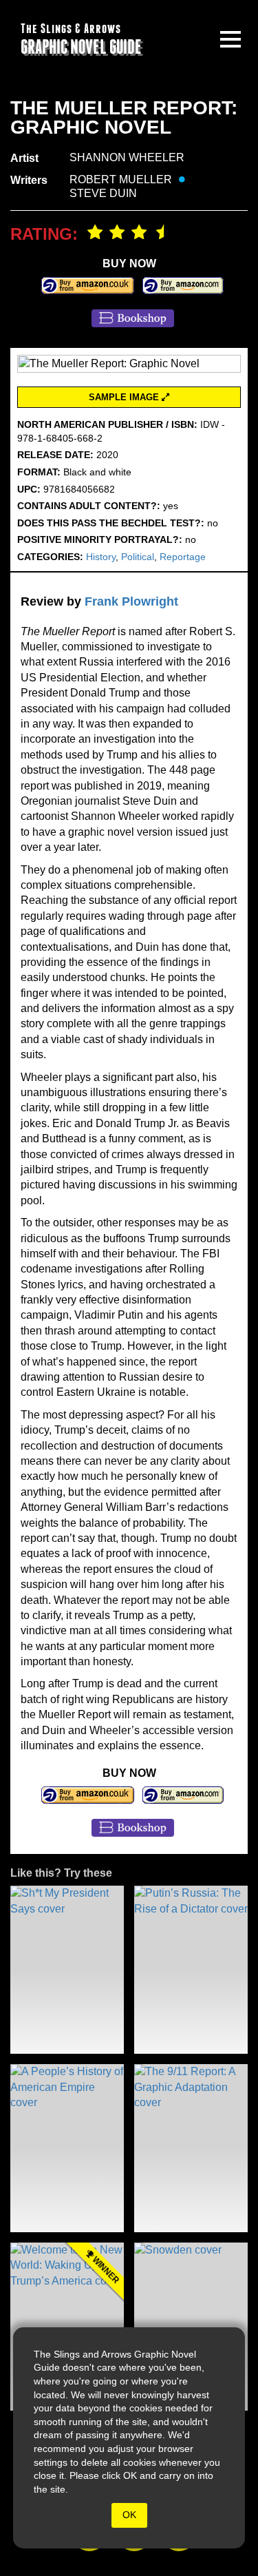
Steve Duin (103, 193)
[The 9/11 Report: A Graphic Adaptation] (191, 2148)
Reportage (183, 557)
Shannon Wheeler (127, 157)
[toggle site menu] (230, 39)
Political (138, 557)
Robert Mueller (121, 179)
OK (129, 2515)
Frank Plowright (131, 601)
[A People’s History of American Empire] (67, 2148)
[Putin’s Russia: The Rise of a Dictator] (191, 1970)
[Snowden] (191, 2327)
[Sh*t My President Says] (67, 1970)
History (101, 557)
